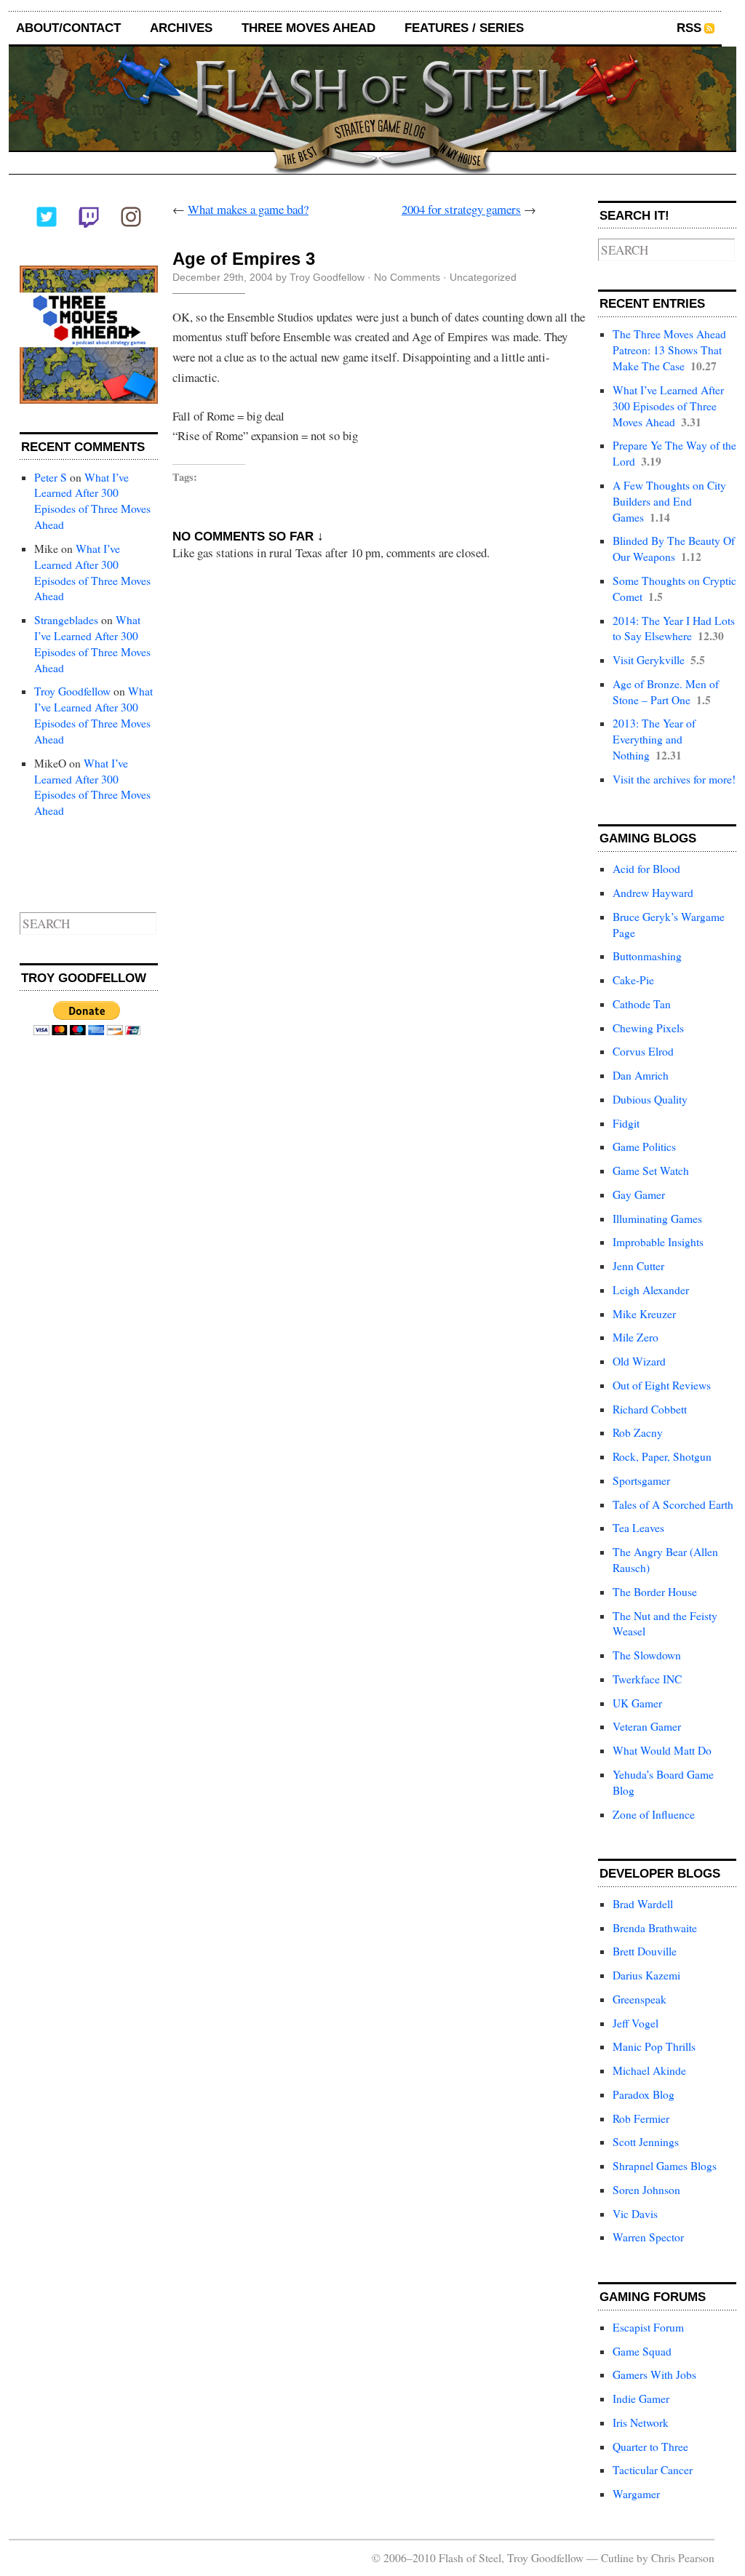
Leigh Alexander (651, 1290)
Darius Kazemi (646, 1975)
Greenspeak (640, 1999)
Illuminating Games (657, 1219)
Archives (181, 28)
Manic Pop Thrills (654, 2046)
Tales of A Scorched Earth (673, 1504)
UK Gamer (637, 1703)
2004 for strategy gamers (461, 209)
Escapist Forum (648, 2327)
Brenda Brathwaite (655, 1928)
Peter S (51, 477)
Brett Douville (645, 1951)
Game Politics (644, 1147)
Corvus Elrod (643, 1051)
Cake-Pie (633, 980)
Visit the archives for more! (674, 779)
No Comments (407, 277)
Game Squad (642, 2351)
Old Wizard (639, 1361)
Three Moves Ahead (308, 28)
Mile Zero (636, 1337)
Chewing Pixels (648, 1028)
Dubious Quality (650, 1099)
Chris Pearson (683, 2558)
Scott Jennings (646, 2142)
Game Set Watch (651, 1171)
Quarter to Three (650, 2447)
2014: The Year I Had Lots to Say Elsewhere (674, 629)
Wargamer (636, 2494)
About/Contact (68, 28)
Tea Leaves (638, 1528)
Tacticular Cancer (653, 2470)
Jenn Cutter (638, 1266)
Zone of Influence (654, 1814)
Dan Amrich (641, 1075)
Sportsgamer (641, 1480)
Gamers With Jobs (654, 2374)
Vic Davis (635, 2214)
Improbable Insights (658, 1242)
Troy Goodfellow (72, 691)
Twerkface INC (647, 1679)
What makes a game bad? (248, 209)
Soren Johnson (646, 2190)
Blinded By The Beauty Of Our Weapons (674, 549)
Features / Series (464, 28)
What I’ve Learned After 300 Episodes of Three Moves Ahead (92, 501)
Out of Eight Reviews (662, 1385)
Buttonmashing (647, 956)
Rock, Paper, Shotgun (662, 1456)
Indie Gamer (641, 2398)
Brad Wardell (643, 1904)
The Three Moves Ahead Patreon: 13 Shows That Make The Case (669, 350)
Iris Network (641, 2423)
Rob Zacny (638, 1432)
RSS (689, 28)
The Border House (655, 1592)
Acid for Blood (646, 869)
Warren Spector (648, 2237)
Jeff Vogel (636, 2023)
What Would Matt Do (662, 1750)
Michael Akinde (649, 2070)
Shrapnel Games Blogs (665, 2166)
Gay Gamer (639, 1195)
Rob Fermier (641, 2118)
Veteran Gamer (647, 1726)
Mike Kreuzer (644, 1314)
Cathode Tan (642, 1004)
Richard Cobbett (650, 1409)
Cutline (617, 2558)
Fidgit (626, 1123)
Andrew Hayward (653, 893)
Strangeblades (66, 620)
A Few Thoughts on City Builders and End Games (669, 501)
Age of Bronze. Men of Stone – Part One (666, 692)
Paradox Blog (644, 2094)
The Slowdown (647, 1655)
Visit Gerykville (649, 660)
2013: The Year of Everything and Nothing (654, 739)
